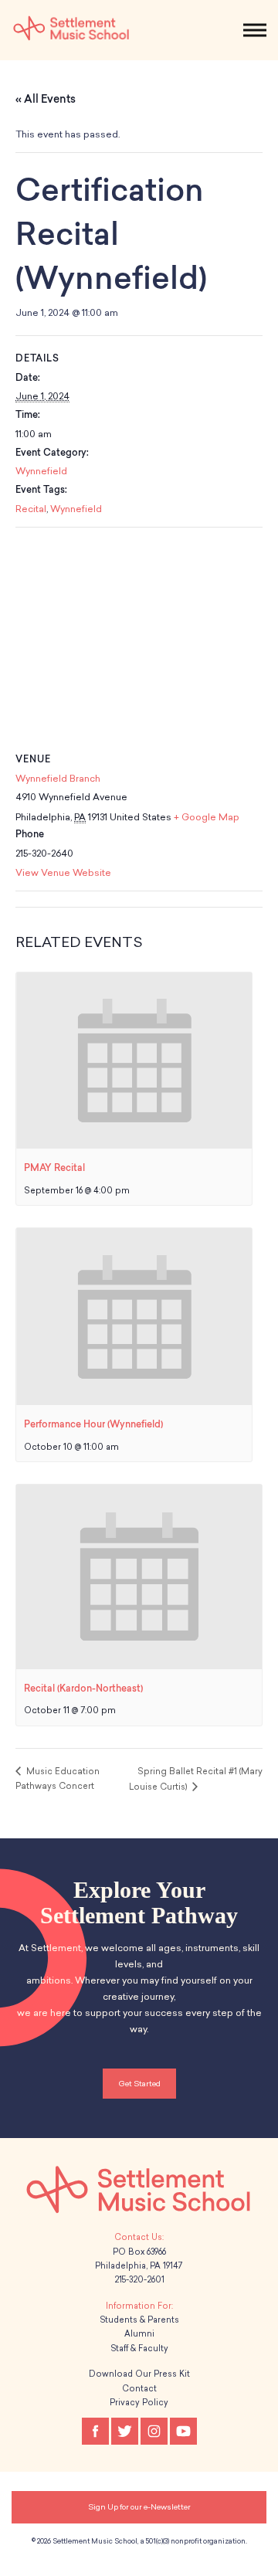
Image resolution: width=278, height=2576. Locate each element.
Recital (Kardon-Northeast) (83, 1688)
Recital (31, 509)
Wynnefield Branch (58, 779)
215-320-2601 (139, 2280)
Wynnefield (41, 471)
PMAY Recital (54, 1168)
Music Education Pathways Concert (58, 1779)
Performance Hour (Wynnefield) (93, 1424)
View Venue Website (63, 873)
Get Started (139, 2084)
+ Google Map (207, 817)
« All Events (46, 99)
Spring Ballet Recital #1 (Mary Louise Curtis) (196, 1779)
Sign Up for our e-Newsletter (139, 2507)
